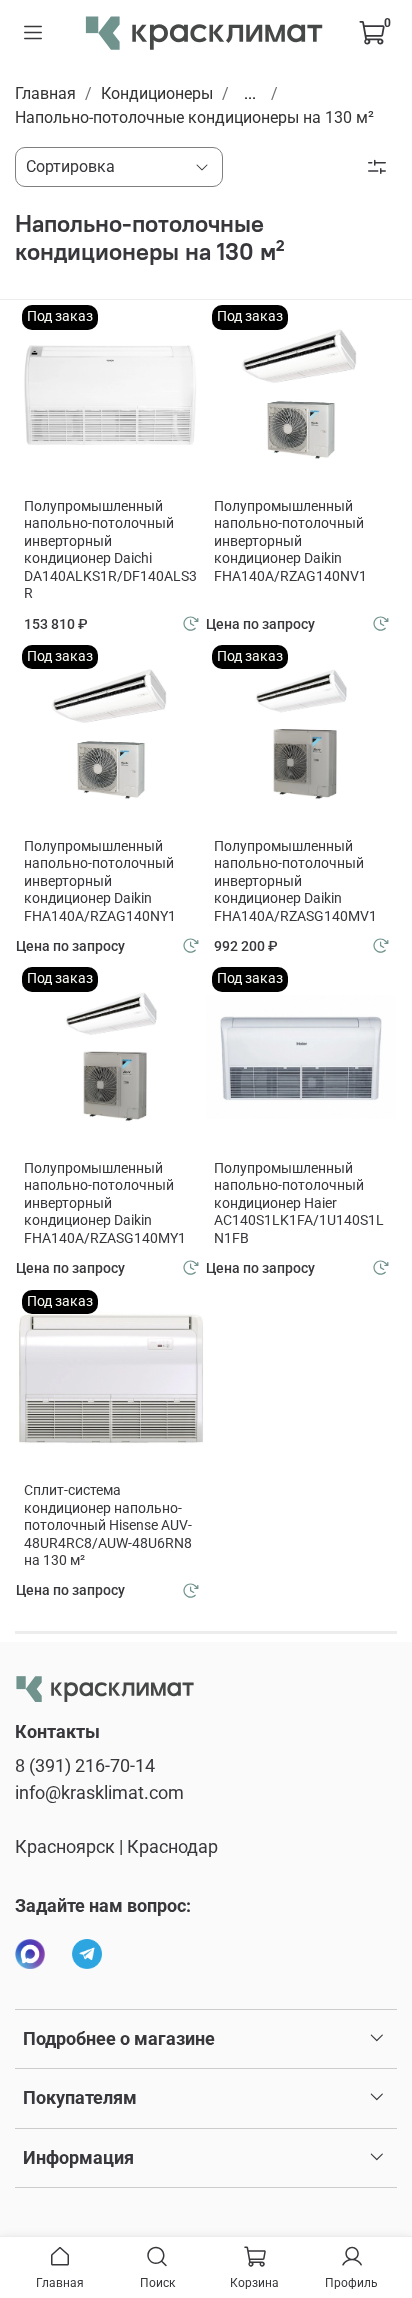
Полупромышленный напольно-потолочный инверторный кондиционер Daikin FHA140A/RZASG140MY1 (105, 1203)
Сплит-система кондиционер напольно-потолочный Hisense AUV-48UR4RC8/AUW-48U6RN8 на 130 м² (108, 1525)
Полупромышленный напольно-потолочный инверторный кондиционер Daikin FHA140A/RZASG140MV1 (295, 881)
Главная (45, 93)
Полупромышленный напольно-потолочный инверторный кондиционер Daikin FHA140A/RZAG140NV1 (290, 541)
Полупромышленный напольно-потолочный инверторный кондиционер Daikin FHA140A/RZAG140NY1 (100, 881)
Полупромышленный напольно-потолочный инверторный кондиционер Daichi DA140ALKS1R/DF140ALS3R (110, 550)
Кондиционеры (157, 93)
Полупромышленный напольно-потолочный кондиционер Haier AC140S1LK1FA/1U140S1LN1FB (299, 1203)
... (250, 94)
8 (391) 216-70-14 (85, 1766)
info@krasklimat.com (99, 1793)
